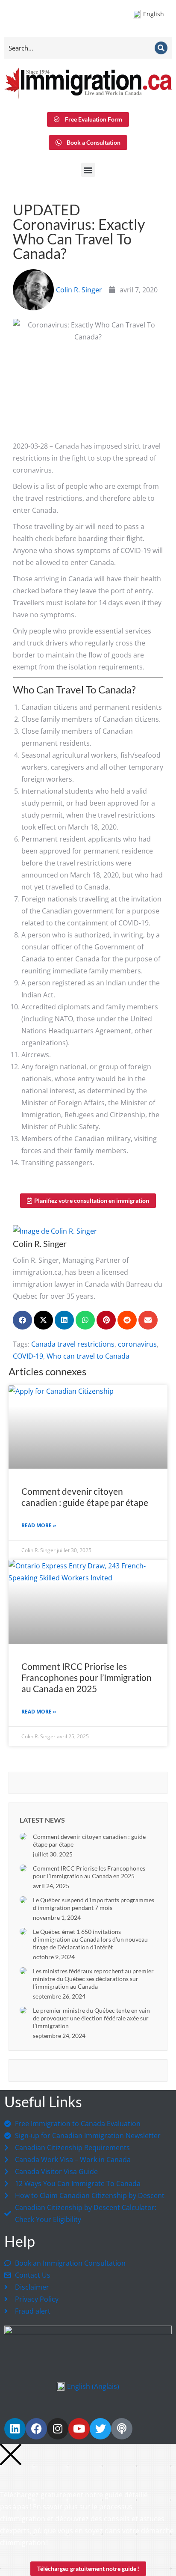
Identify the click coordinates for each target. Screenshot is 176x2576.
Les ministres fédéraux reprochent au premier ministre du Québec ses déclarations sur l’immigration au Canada (93, 1979)
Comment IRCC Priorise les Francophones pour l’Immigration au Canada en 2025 (87, 1677)
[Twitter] (100, 2429)
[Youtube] (79, 2429)
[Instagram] (58, 2429)
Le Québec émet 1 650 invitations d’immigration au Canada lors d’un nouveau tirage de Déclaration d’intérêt (90, 1939)
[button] (88, 170)
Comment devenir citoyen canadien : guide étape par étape (85, 1497)
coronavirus (137, 1344)
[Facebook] (36, 2429)
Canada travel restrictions (73, 1344)
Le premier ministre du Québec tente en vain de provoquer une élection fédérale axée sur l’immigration (91, 2018)
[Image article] (23, 1836)
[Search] (161, 48)
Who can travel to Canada (88, 1356)
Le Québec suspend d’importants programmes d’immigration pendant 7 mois (94, 1904)
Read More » (39, 1525)
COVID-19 (28, 1356)
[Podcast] (122, 2429)
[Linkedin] (15, 2429)
